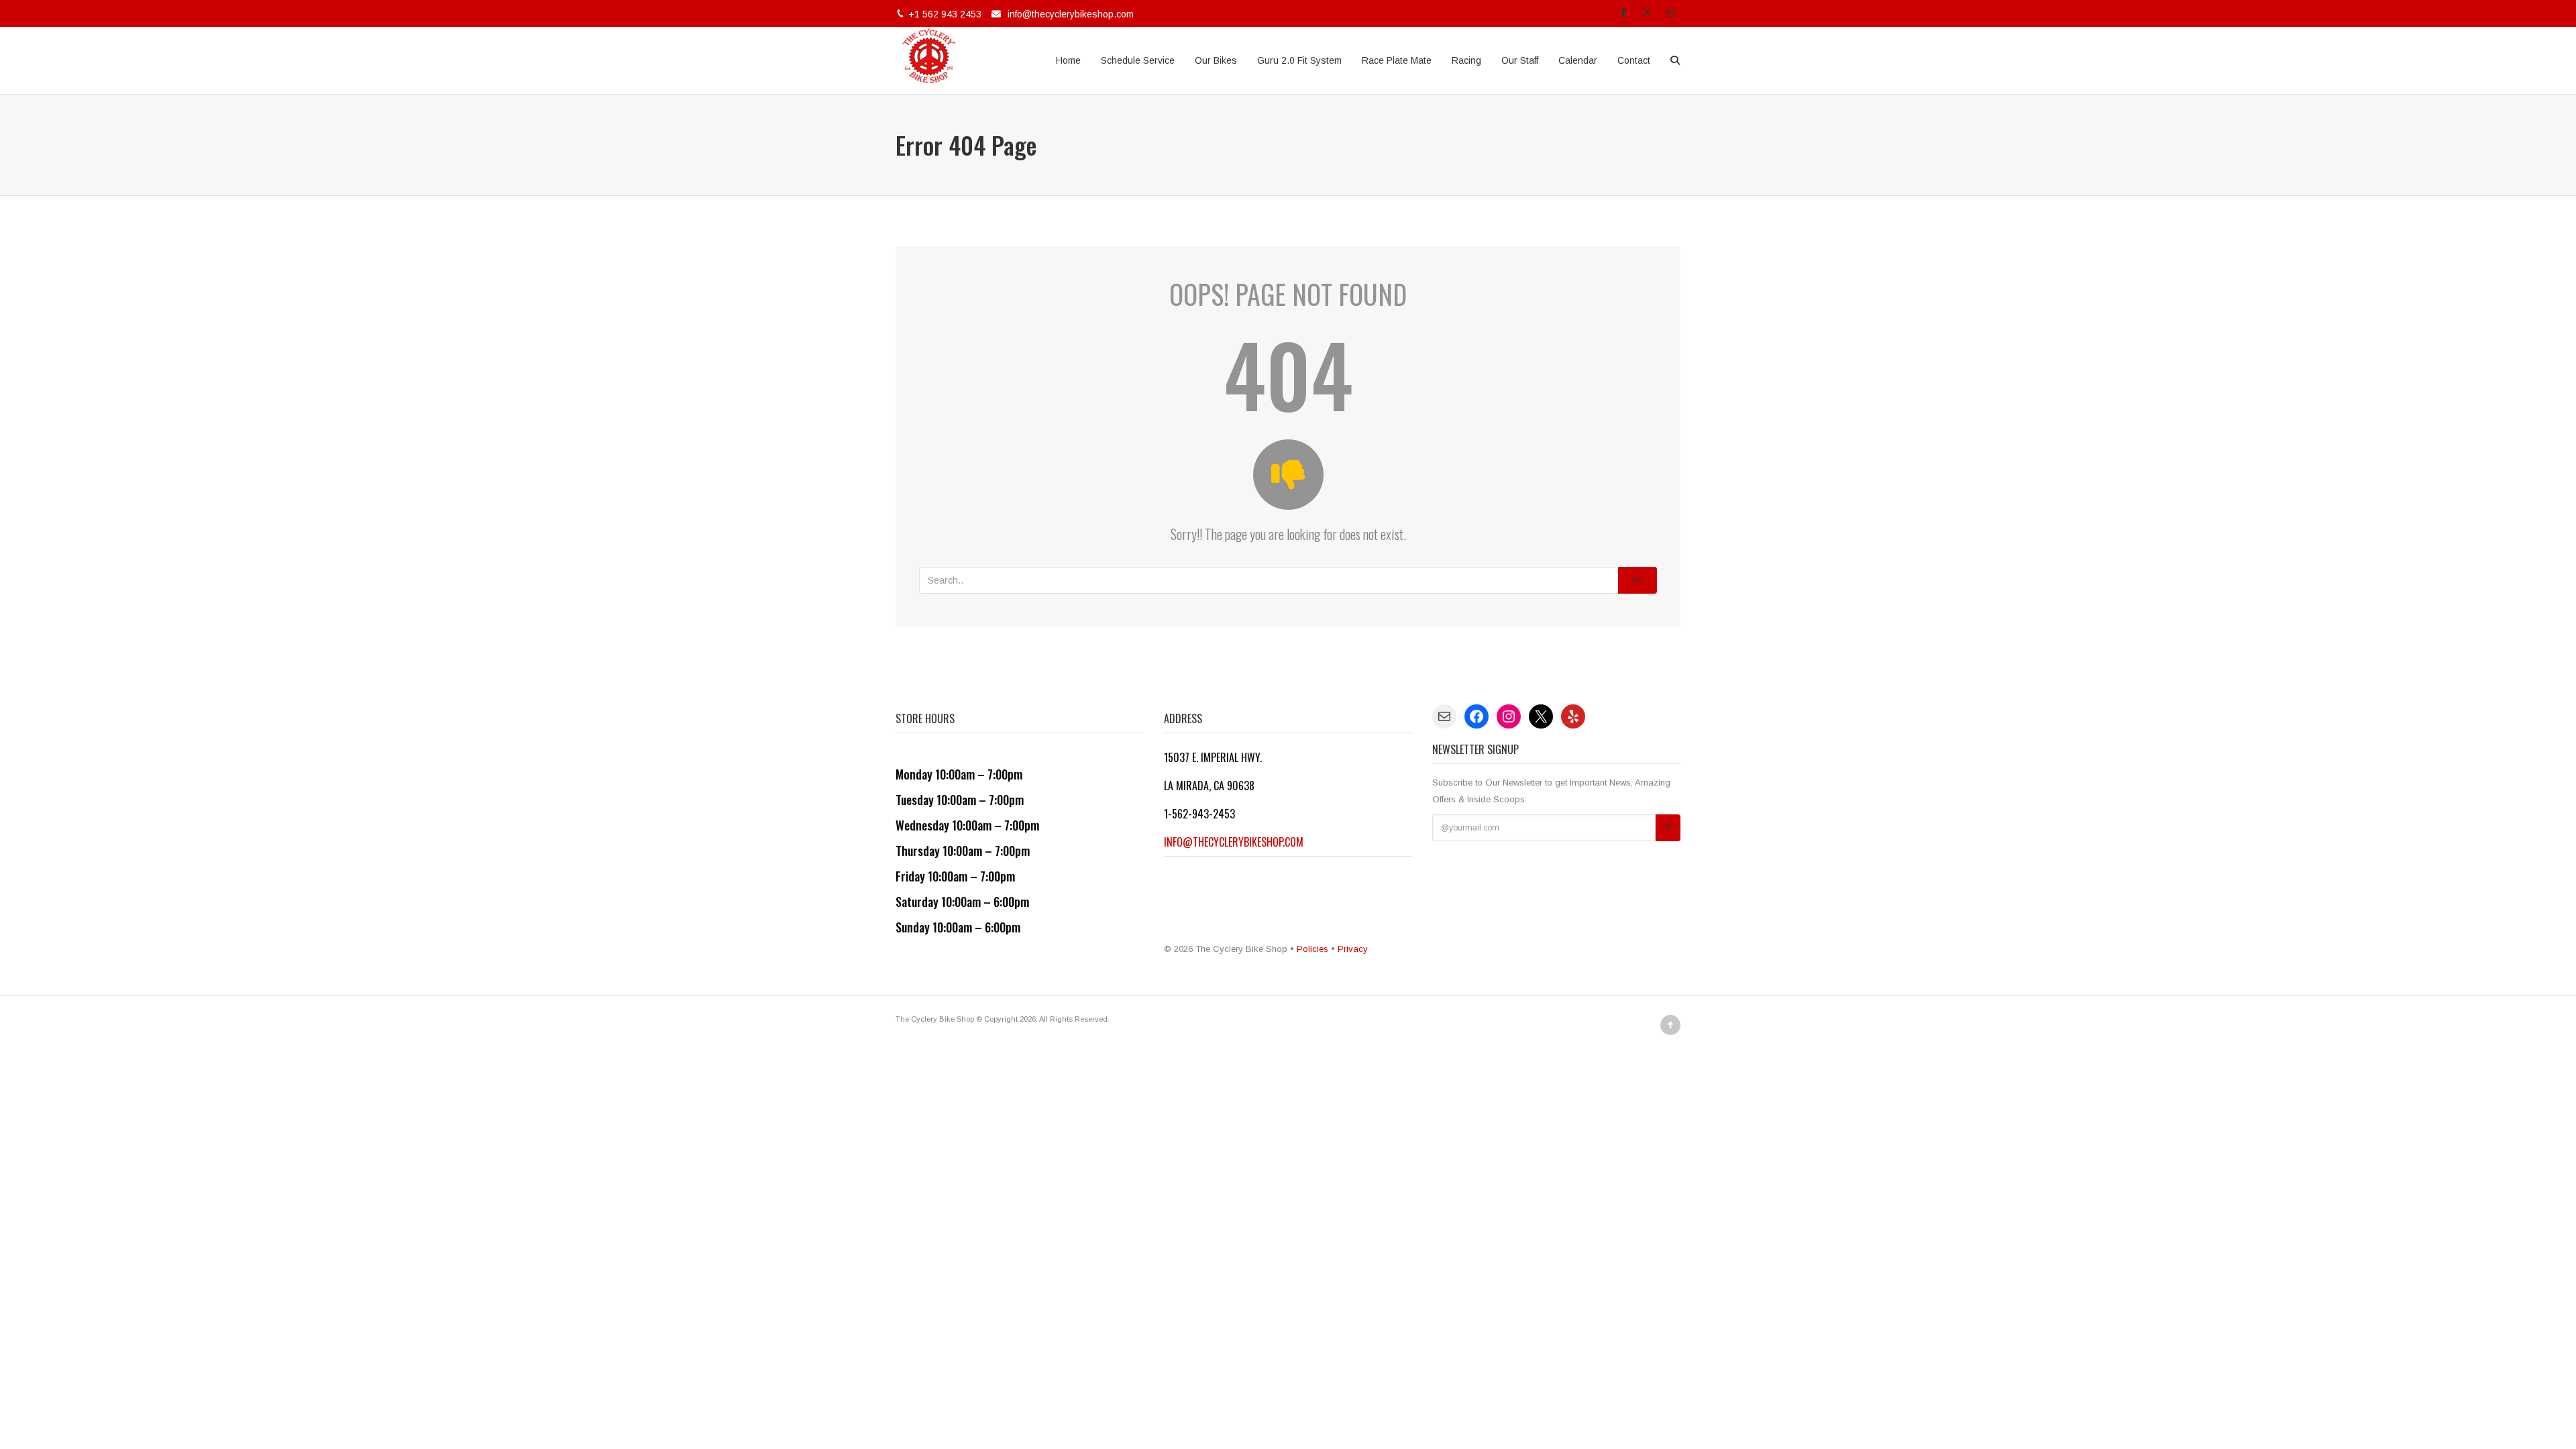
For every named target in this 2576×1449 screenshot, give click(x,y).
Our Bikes (1216, 60)
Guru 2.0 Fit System (1299, 60)
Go (1638, 580)
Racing (1466, 60)
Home (1068, 60)
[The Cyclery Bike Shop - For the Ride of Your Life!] (929, 60)
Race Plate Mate (1397, 60)
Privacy (1353, 949)
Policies (1312, 949)
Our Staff (1520, 60)
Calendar (1578, 60)
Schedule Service (1138, 60)
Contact (1634, 60)
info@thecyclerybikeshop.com (1071, 14)
